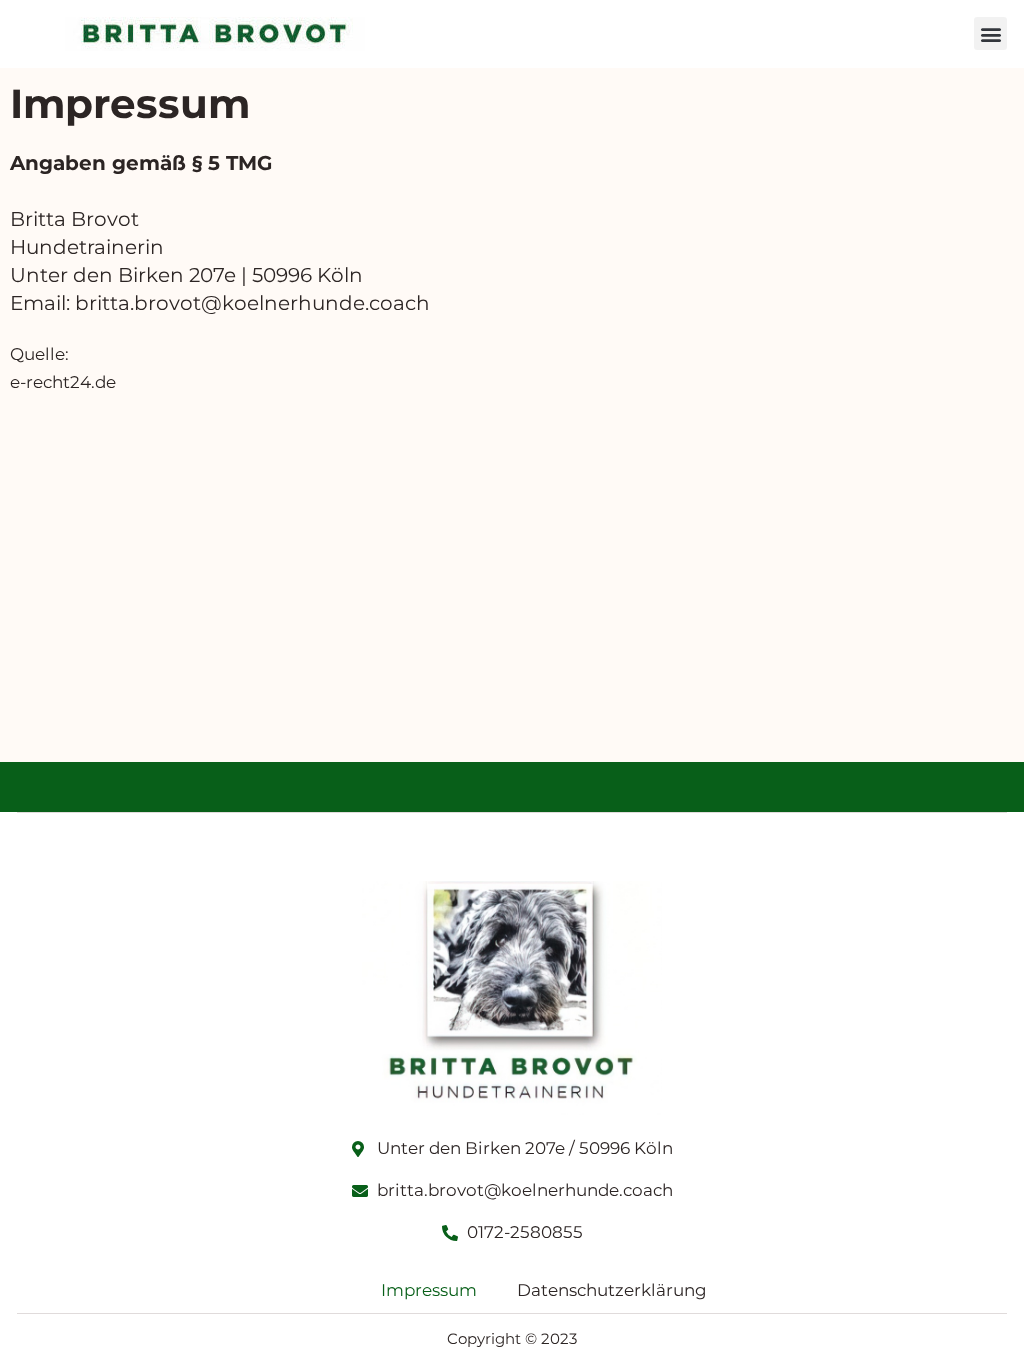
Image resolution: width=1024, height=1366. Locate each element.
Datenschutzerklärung (612, 1290)
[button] (990, 33)
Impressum (429, 1290)
